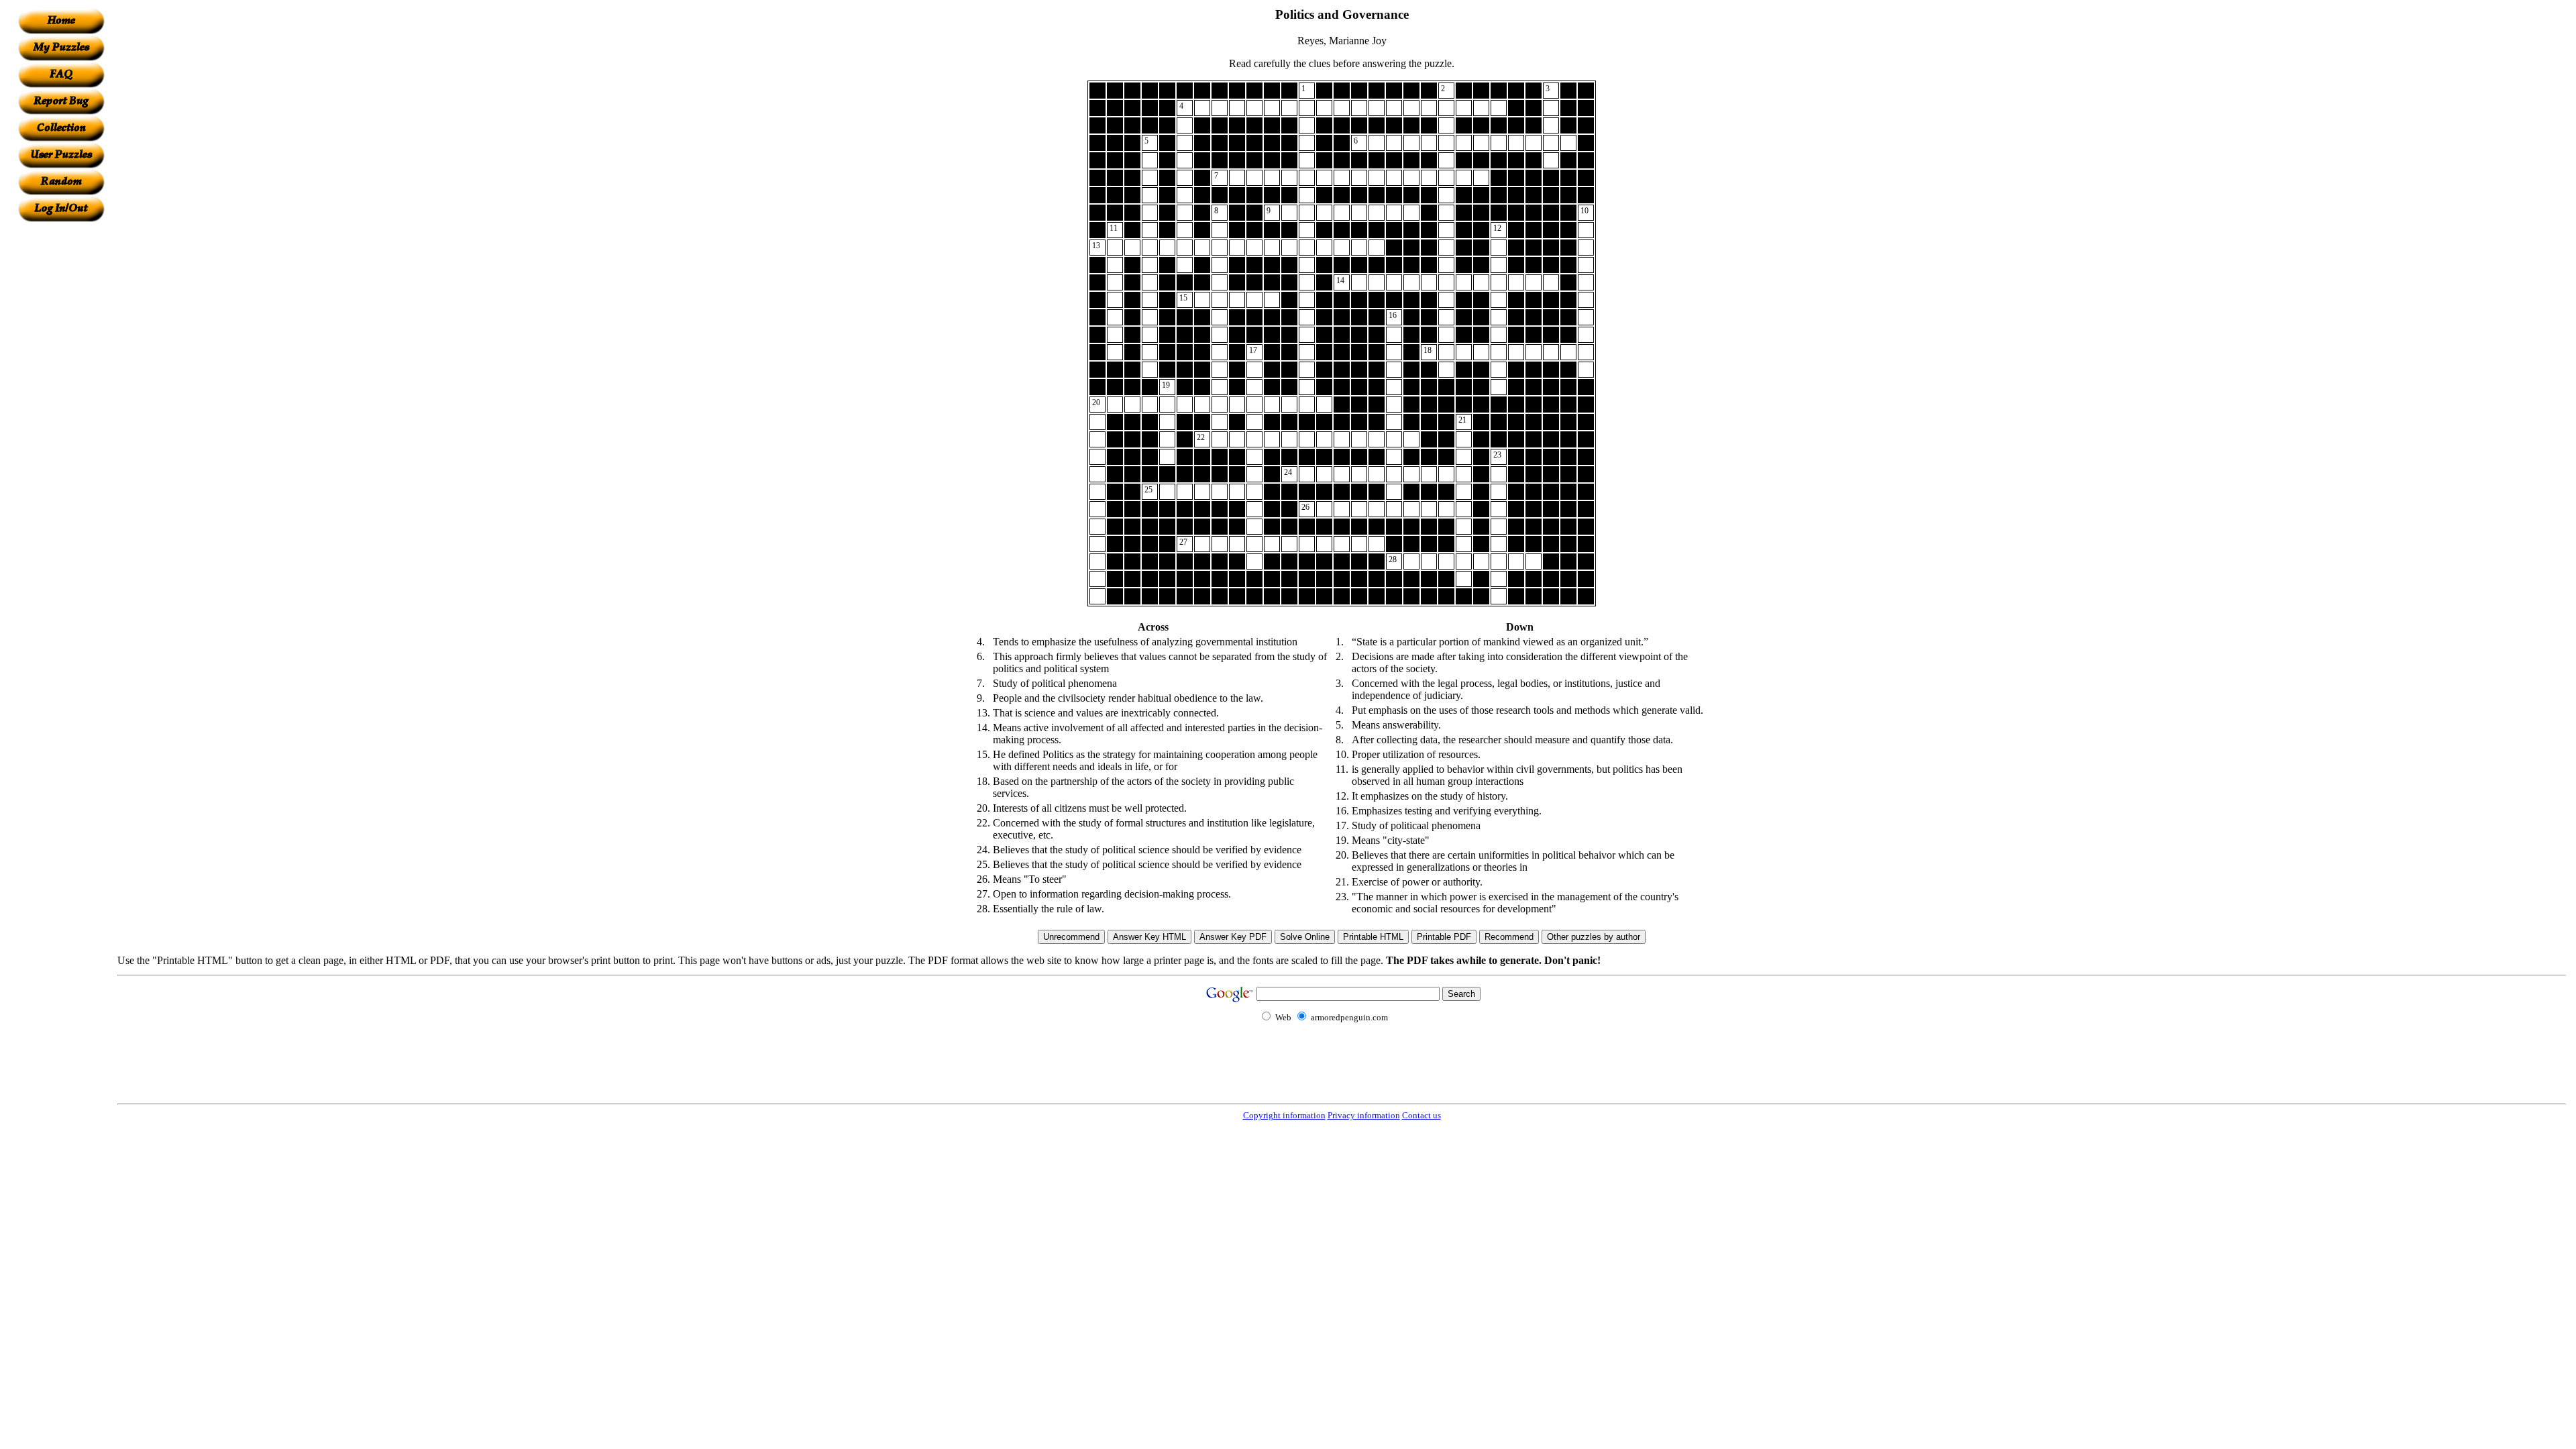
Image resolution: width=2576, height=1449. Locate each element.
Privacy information (1364, 1115)
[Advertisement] (61, 423)
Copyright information (1284, 1115)
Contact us (1421, 1115)
